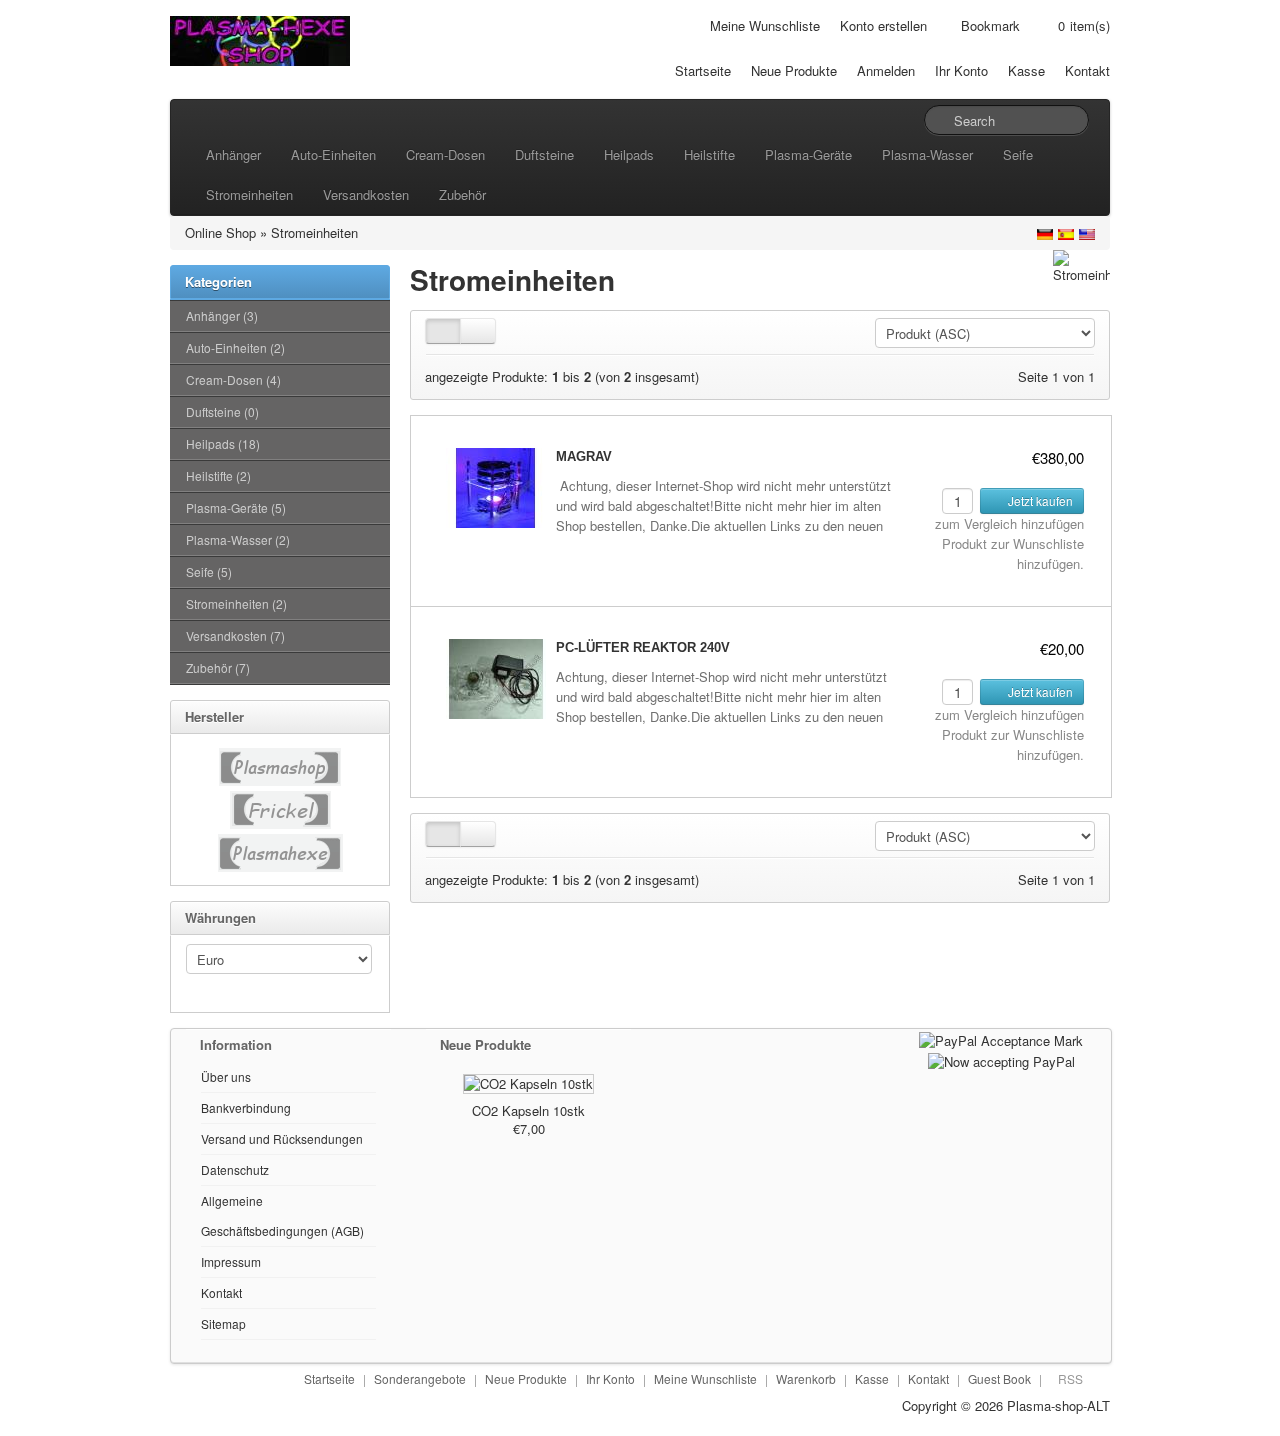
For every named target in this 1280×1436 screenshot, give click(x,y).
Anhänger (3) (222, 315)
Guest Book (999, 1378)
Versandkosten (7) (235, 635)
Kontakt (1087, 70)
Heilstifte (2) (218, 475)
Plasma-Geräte (808, 154)
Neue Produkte (794, 70)
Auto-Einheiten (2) (235, 347)
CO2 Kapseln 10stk (528, 1110)
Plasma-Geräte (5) (236, 507)
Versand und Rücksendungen (282, 1138)
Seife (1018, 154)
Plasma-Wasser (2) (238, 539)
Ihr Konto (961, 70)
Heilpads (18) (223, 443)
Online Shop (220, 232)
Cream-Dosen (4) (233, 379)
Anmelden (886, 70)
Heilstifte (709, 154)
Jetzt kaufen (1039, 500)
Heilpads (629, 154)
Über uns (226, 1076)
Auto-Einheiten (333, 154)
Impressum (231, 1261)
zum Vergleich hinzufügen (1009, 523)
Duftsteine (544, 154)
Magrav (584, 456)
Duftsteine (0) (222, 411)
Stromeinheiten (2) (236, 603)
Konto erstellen (883, 25)
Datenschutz (235, 1169)
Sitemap (223, 1323)
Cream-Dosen (445, 154)
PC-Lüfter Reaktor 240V (643, 647)
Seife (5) (209, 571)
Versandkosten (366, 194)
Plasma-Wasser (927, 154)
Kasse (1026, 70)
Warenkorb (806, 1378)
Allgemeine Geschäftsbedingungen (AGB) (282, 1215)
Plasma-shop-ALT (1058, 1405)
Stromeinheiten (249, 194)
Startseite (703, 70)
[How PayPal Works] (1001, 1038)
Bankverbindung (246, 1107)
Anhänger (233, 154)
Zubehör (462, 194)
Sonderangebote (420, 1378)
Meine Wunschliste (765, 25)
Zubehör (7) (218, 667)
